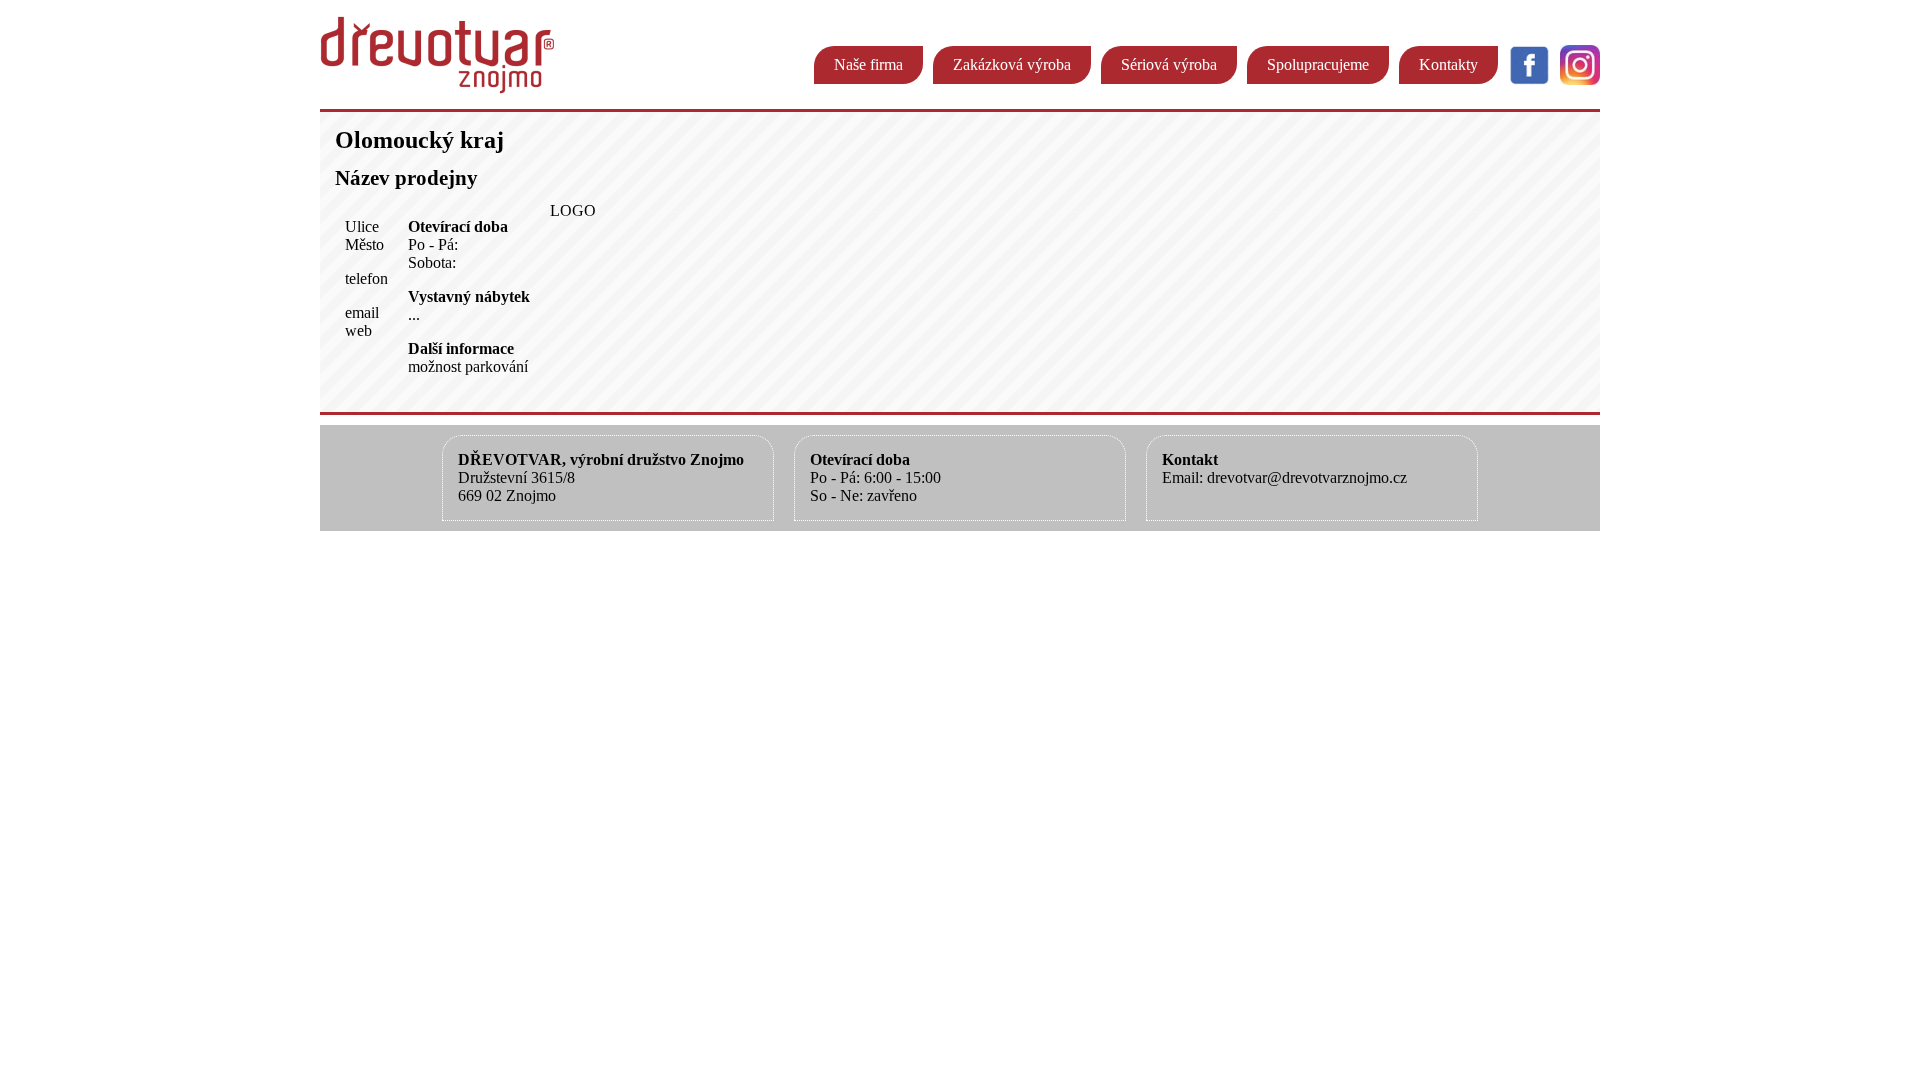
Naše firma (868, 64)
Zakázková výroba (1012, 64)
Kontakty (1448, 64)
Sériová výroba (1169, 64)
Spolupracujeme (1318, 64)
